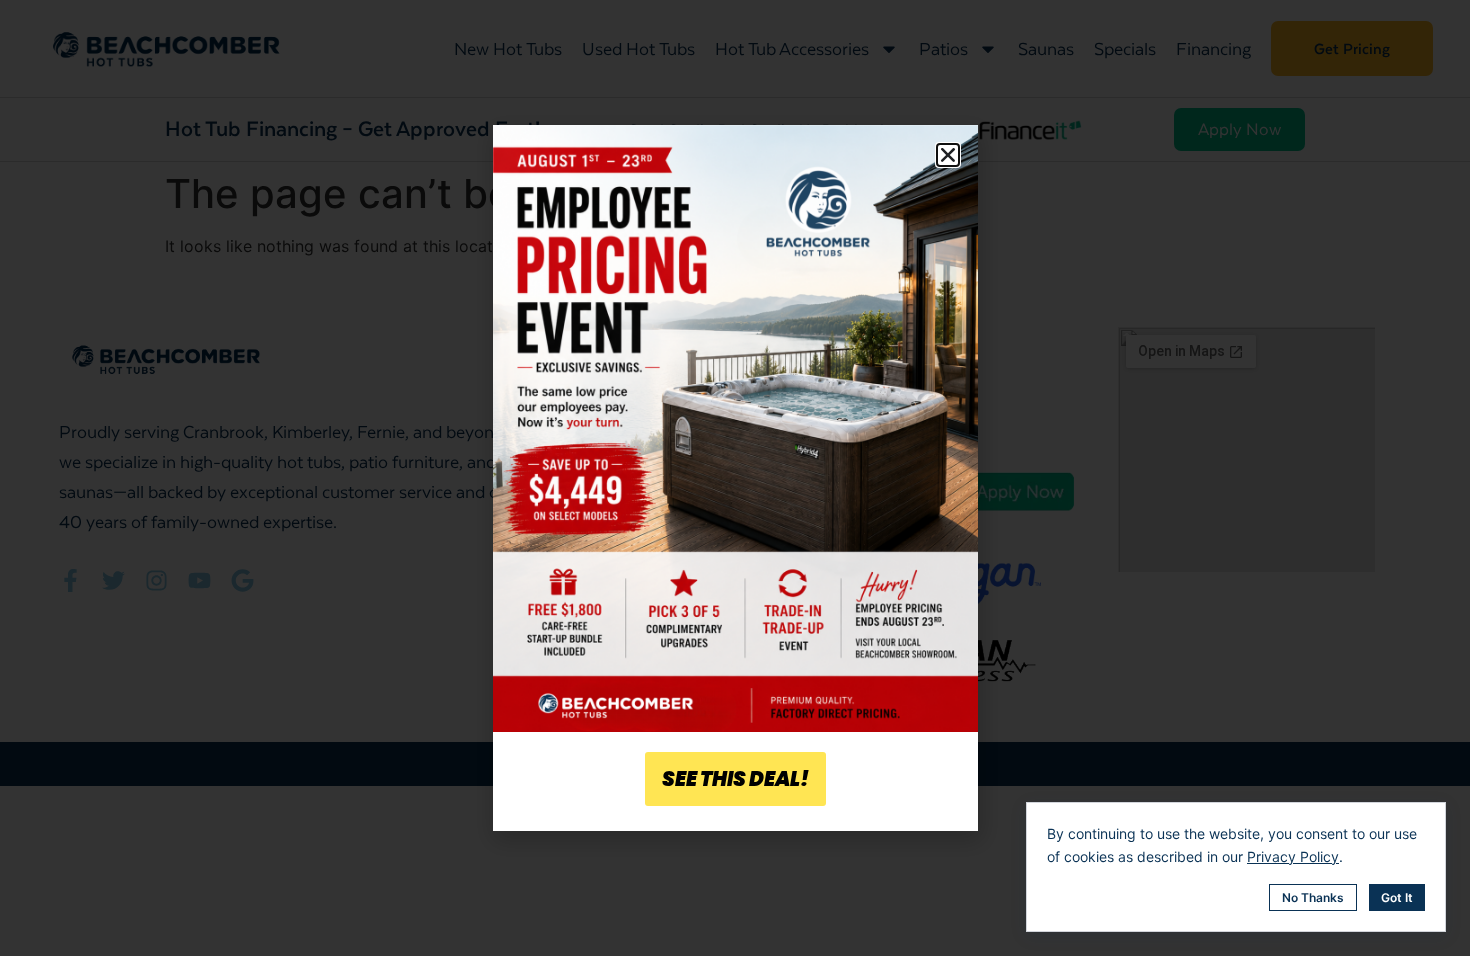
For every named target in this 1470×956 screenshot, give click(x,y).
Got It (1397, 897)
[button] (948, 155)
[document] (735, 478)
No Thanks (1313, 897)
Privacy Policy (1293, 856)
